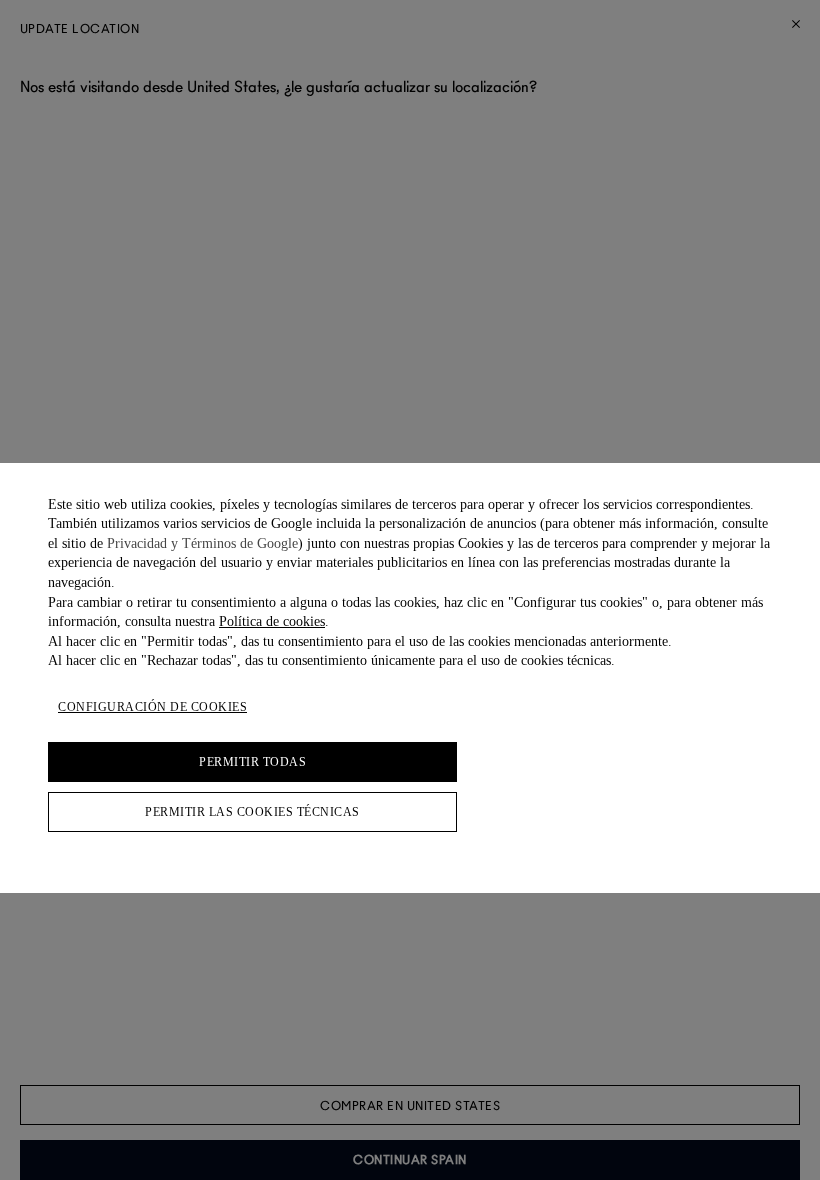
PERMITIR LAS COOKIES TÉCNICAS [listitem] (252, 812)
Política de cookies (272, 621)
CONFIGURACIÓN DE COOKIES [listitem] (152, 707)
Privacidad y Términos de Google (202, 543)
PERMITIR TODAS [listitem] (252, 762)
